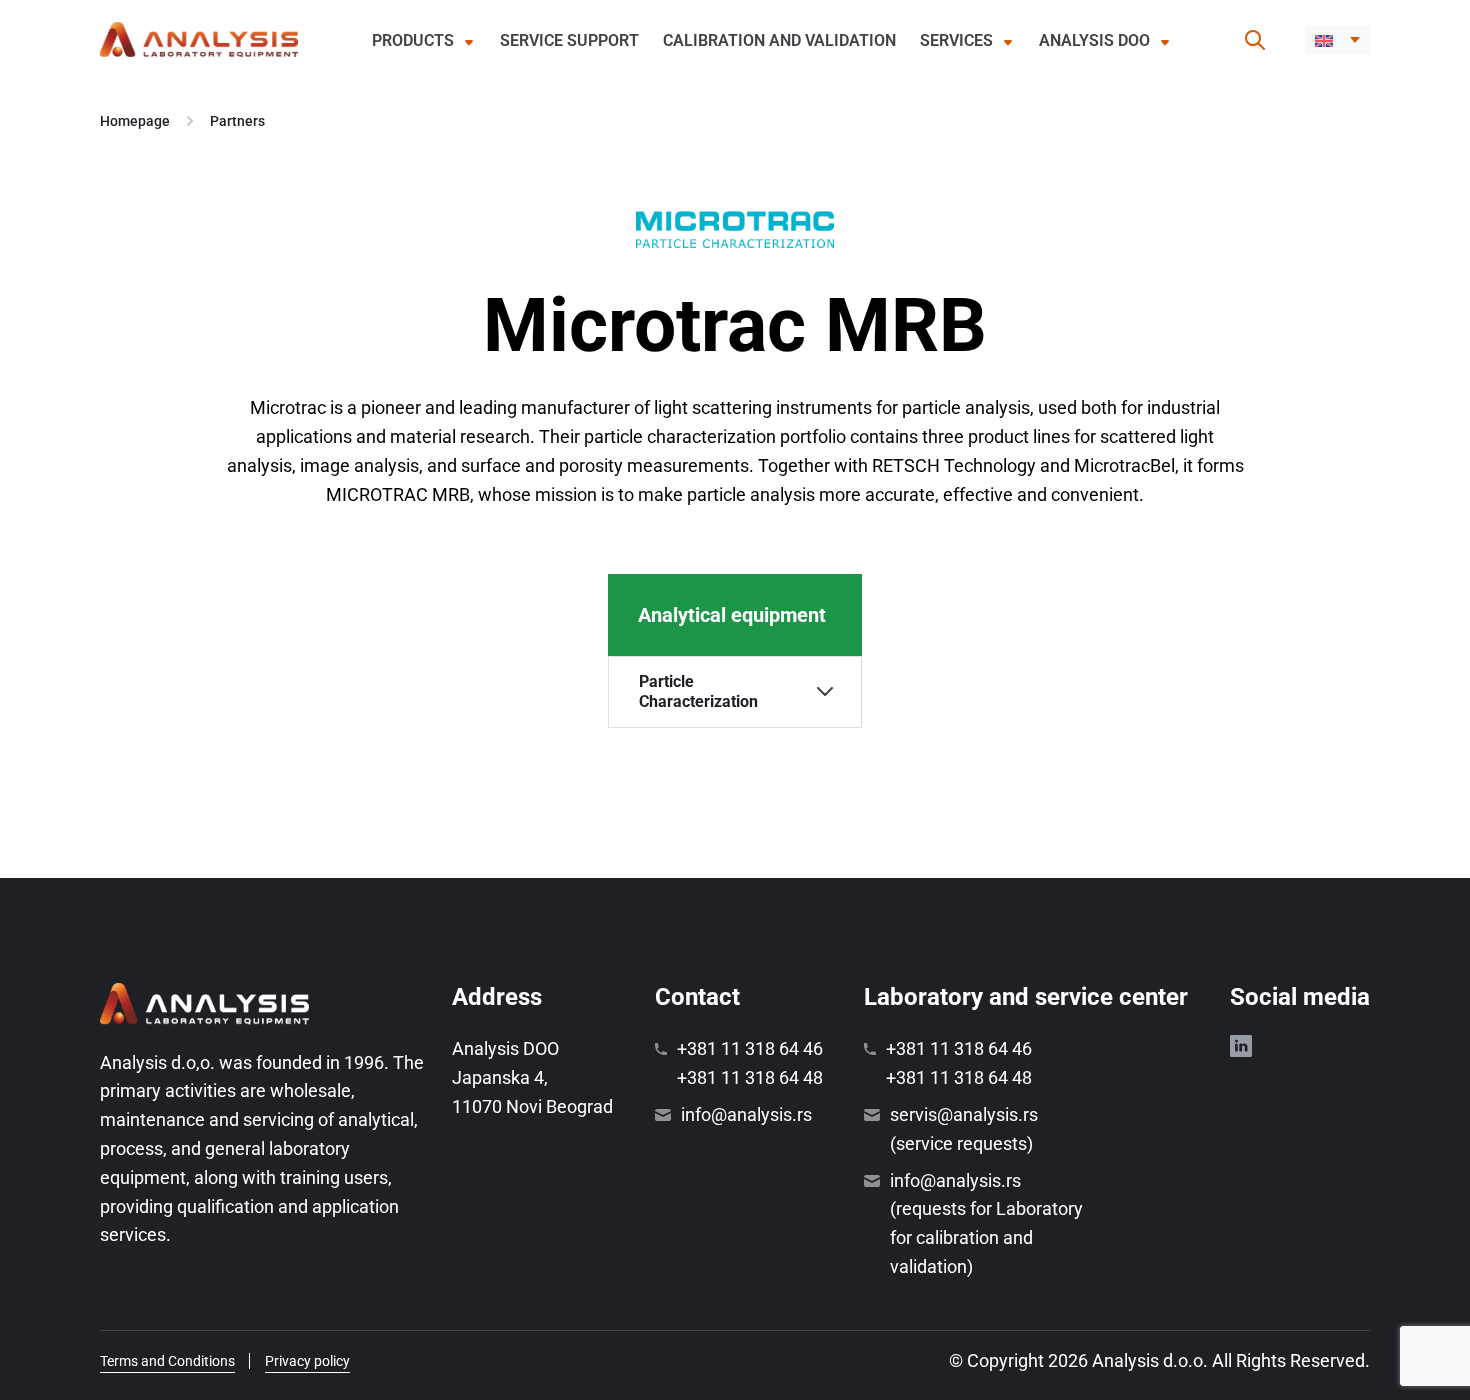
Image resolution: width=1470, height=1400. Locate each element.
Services (956, 40)
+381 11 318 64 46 (750, 1048)
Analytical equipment (732, 615)
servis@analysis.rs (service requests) (964, 1129)
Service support (569, 40)
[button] (1337, 40)
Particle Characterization (698, 691)
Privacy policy (307, 1361)
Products (413, 40)
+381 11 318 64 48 (750, 1077)
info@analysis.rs (746, 1114)
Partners (237, 121)
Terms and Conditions (167, 1361)
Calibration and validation (779, 40)
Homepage (135, 121)
